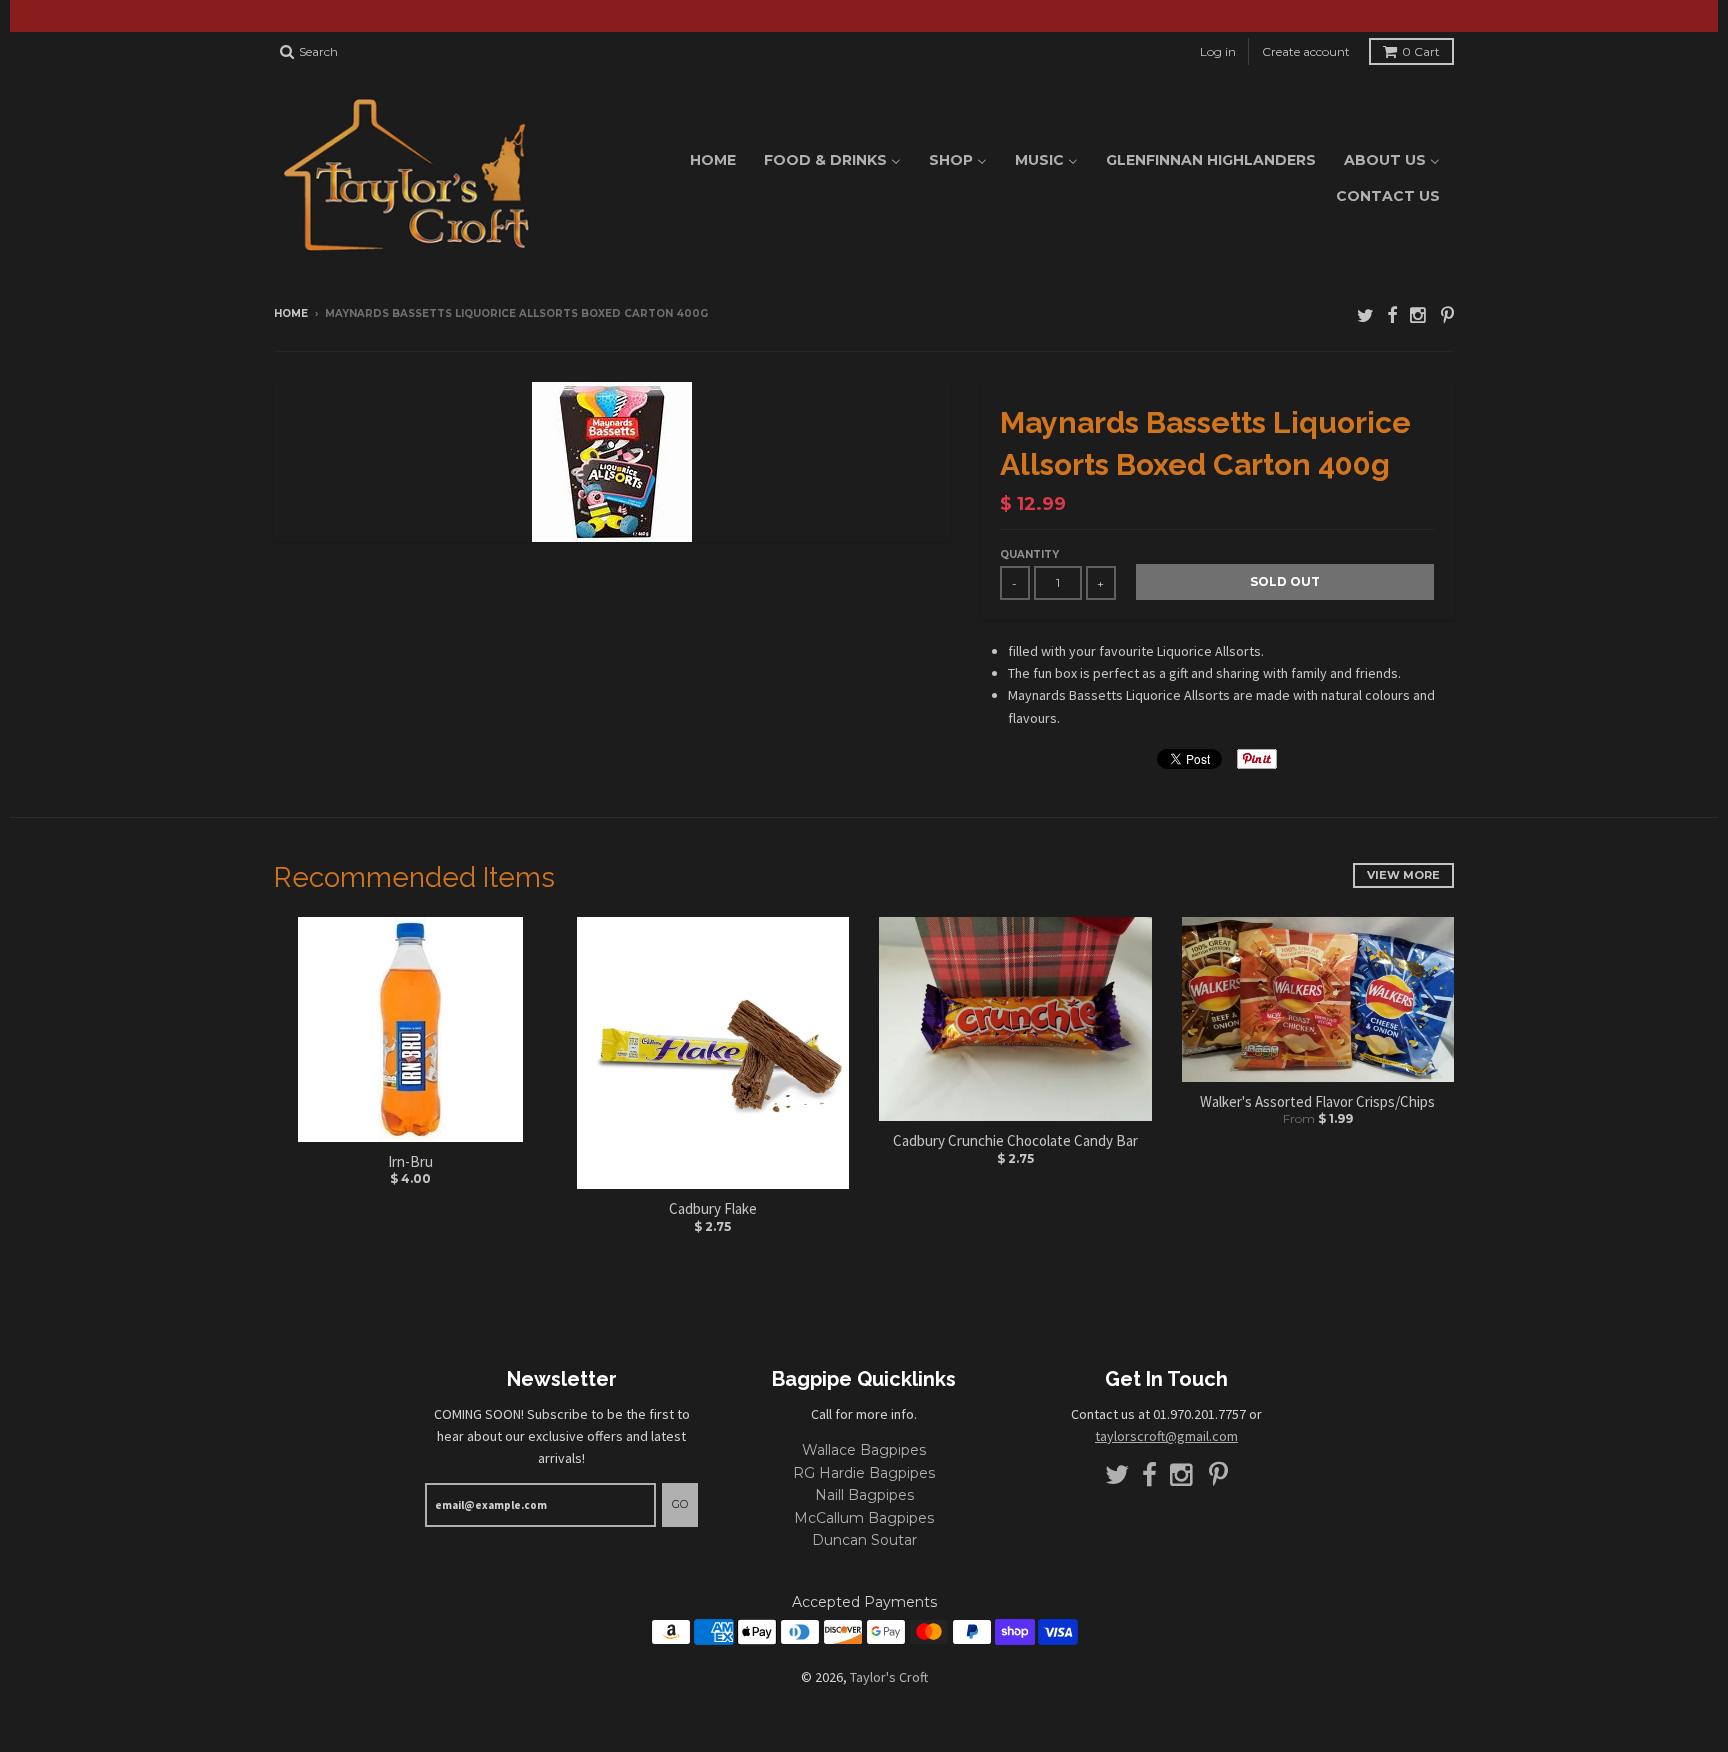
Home (291, 313)
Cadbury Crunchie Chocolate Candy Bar (1015, 1140)
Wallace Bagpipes (864, 1450)
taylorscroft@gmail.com (1166, 1436)
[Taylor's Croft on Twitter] (1365, 315)
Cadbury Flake (713, 1208)
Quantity (1029, 554)
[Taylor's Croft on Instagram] (1419, 315)
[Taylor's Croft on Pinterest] (1447, 315)
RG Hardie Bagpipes (864, 1473)
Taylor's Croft (889, 1677)
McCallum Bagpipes (864, 1518)
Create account (1306, 51)
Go (680, 1504)
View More (1403, 875)
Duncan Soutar (864, 1540)
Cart (1421, 51)
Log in (1218, 51)
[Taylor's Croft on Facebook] (1392, 315)
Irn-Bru (410, 1161)
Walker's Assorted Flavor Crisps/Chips (1317, 1101)
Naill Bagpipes (864, 1495)
